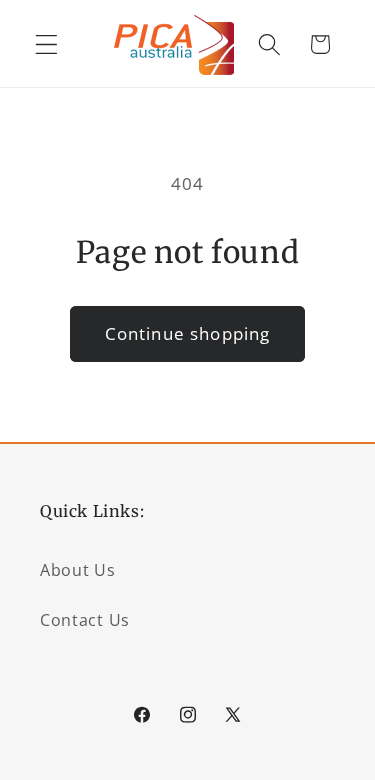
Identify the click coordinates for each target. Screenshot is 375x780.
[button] (46, 44)
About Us (78, 570)
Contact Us (85, 620)
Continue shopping (188, 333)
